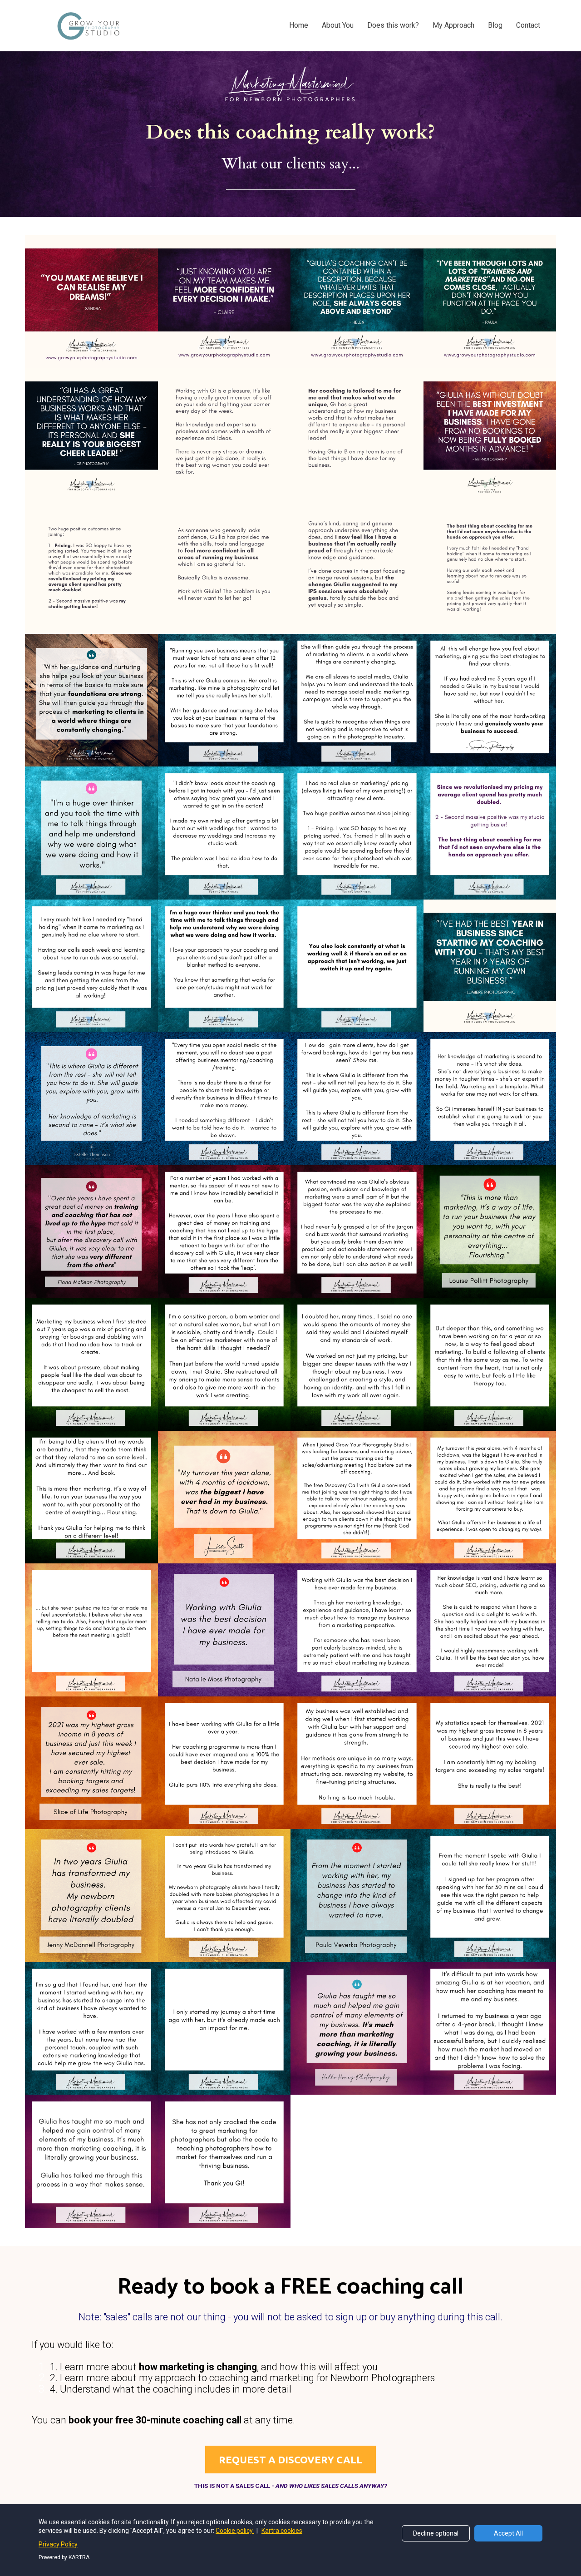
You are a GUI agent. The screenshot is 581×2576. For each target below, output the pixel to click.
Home (299, 25)
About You (338, 25)
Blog (495, 25)
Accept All (508, 2533)
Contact (528, 25)
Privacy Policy (58, 2544)
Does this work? (393, 25)
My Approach (453, 25)
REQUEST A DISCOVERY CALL (290, 2460)
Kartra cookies (282, 2531)
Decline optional (436, 2533)
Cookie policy (235, 2531)
